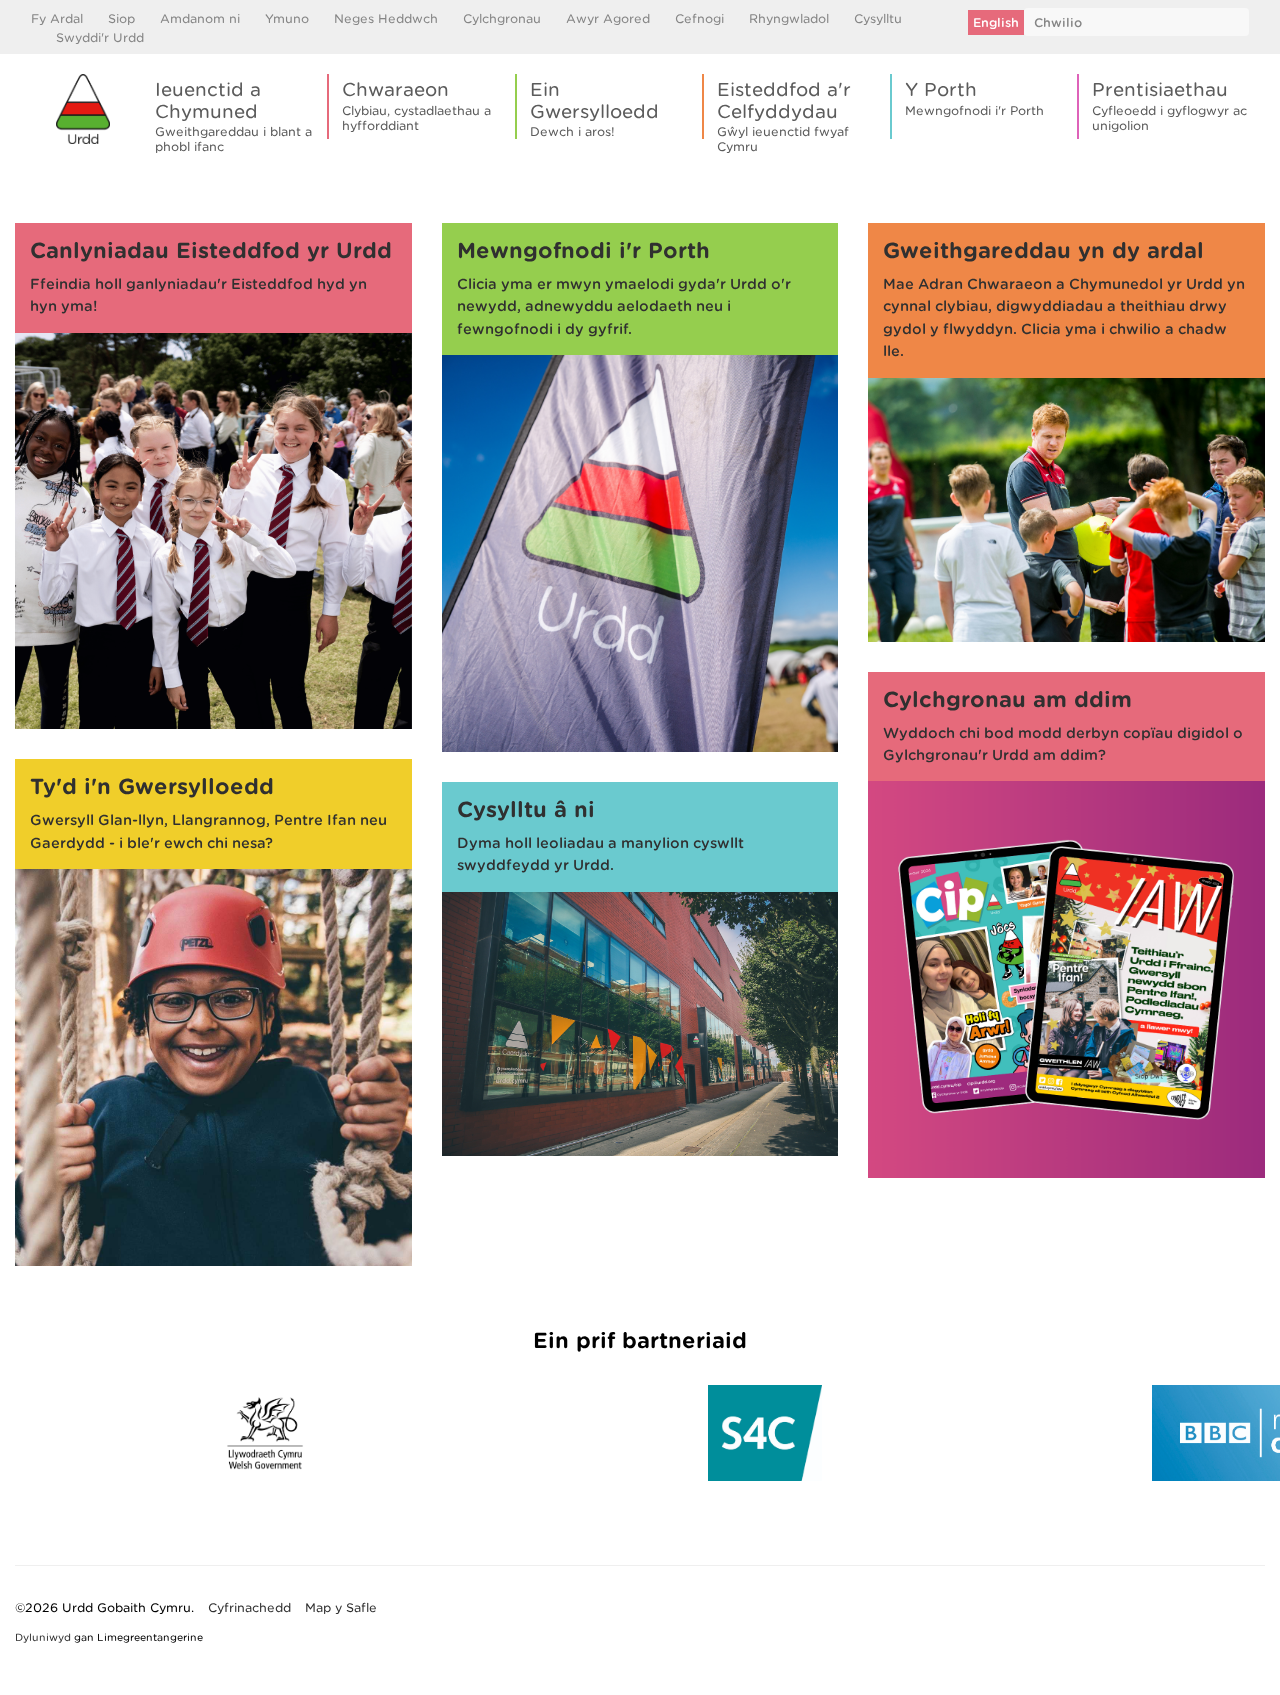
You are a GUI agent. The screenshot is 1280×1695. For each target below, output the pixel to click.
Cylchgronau (502, 18)
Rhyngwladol (789, 18)
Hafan (33, 185)
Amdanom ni (200, 18)
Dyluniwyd (43, 1637)
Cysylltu (878, 18)
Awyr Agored (608, 18)
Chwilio (1058, 22)
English (996, 22)
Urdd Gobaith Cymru (82, 109)
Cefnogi (699, 18)
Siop (121, 18)
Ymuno (287, 18)
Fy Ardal (57, 18)
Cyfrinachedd (249, 1607)
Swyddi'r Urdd (100, 37)
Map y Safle (341, 1607)
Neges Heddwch (386, 18)
